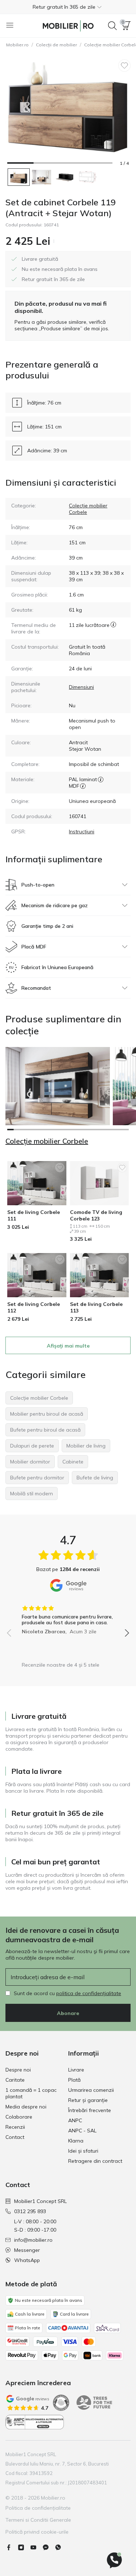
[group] (68, 1617)
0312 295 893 (30, 2211)
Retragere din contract (95, 2161)
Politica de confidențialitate (38, 2508)
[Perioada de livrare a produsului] (113, 628)
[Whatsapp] (61, 2547)
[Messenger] (49, 2547)
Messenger (27, 2250)
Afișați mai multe (68, 1346)
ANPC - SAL (82, 2131)
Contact (15, 2137)
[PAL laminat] (101, 779)
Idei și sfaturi (83, 2151)
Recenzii (15, 2127)
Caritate (15, 2080)
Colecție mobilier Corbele (47, 1141)
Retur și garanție (88, 2100)
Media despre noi (26, 2107)
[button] (68, 7)
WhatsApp (27, 2260)
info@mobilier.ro (33, 2240)
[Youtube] (36, 2547)
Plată (74, 2080)
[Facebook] (12, 2547)
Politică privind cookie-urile (37, 2532)
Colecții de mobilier (56, 45)
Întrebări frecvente (90, 2110)
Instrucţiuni (82, 832)
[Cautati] (112, 26)
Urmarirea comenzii (91, 2090)
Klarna (76, 2141)
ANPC (75, 2120)
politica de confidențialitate (89, 1993)
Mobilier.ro (17, 45)
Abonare (68, 2013)
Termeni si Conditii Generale (38, 2520)
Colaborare (19, 2117)
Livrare (76, 2070)
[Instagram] (24, 2547)
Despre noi (18, 2070)
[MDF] (83, 786)
